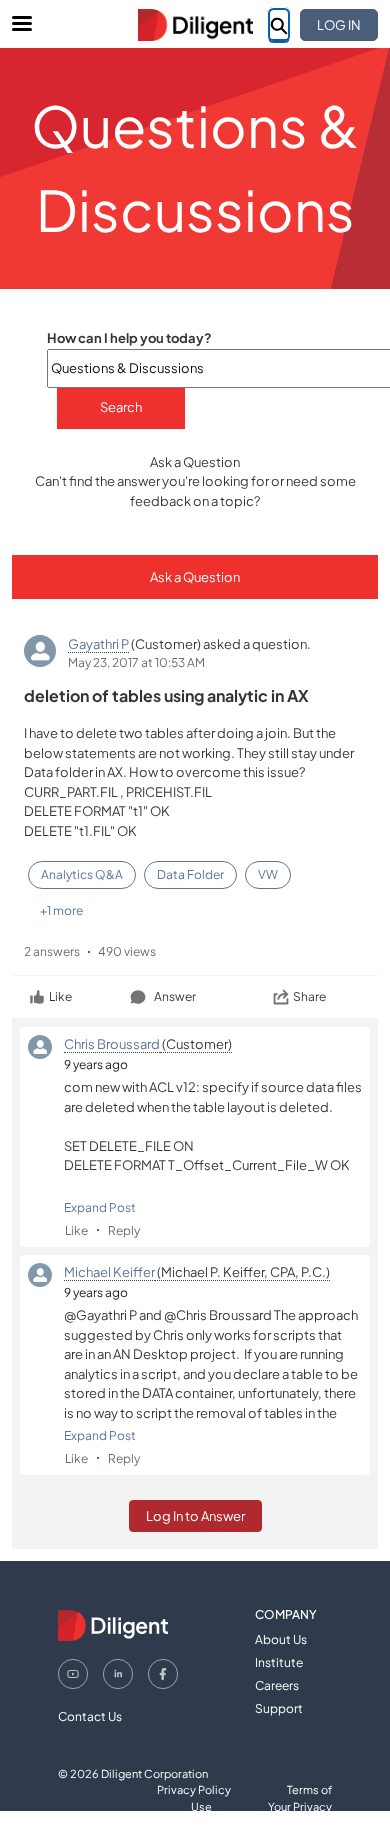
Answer (175, 996)
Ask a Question (195, 577)
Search (121, 407)
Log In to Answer (195, 1516)
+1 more (61, 910)
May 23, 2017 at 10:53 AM (136, 662)
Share (309, 996)
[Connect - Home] (195, 25)
